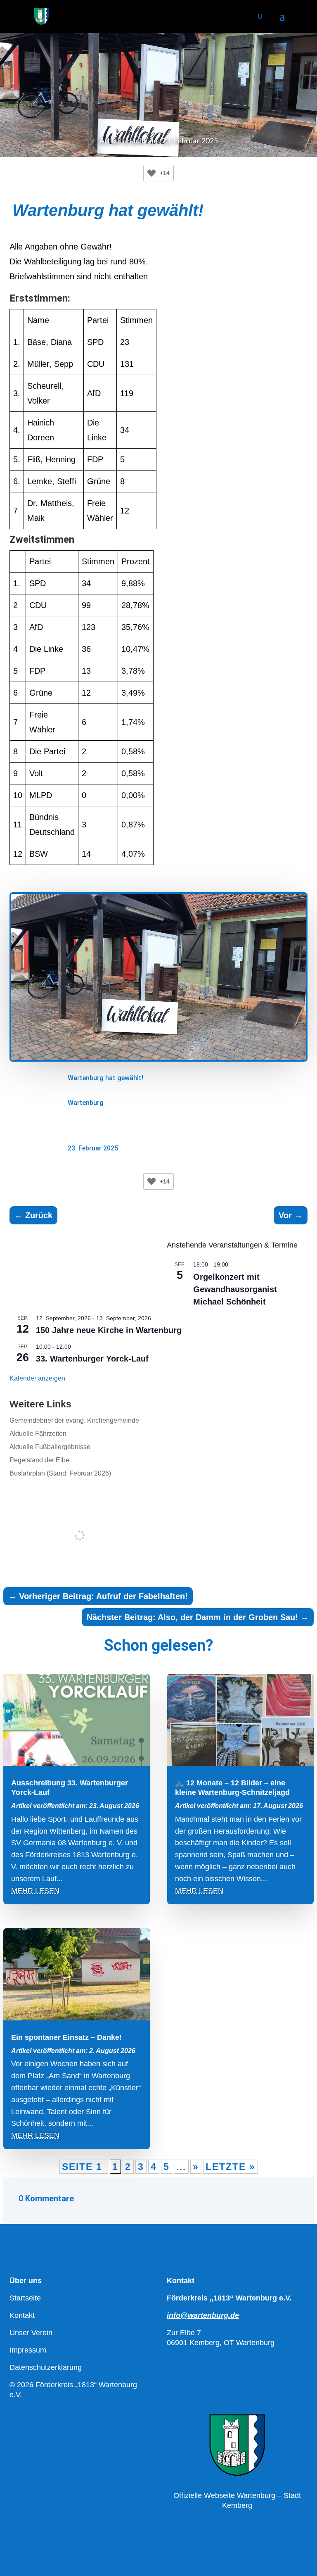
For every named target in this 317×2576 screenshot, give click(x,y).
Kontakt (22, 2315)
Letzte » (231, 2167)
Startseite (25, 2298)
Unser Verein (31, 2333)
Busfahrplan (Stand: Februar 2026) (60, 1473)
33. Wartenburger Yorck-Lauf (92, 1359)
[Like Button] (151, 173)
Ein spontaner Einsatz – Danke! (66, 2037)
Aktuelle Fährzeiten (38, 1434)
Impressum (28, 2350)
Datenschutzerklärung (46, 2367)
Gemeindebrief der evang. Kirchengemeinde (74, 1420)
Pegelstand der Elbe (39, 1460)
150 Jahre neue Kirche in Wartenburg (109, 1330)
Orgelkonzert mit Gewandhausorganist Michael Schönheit (235, 1289)
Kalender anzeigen (37, 1378)
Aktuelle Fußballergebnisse (50, 1447)
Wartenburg (86, 1103)
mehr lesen (35, 1891)
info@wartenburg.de (203, 2315)
